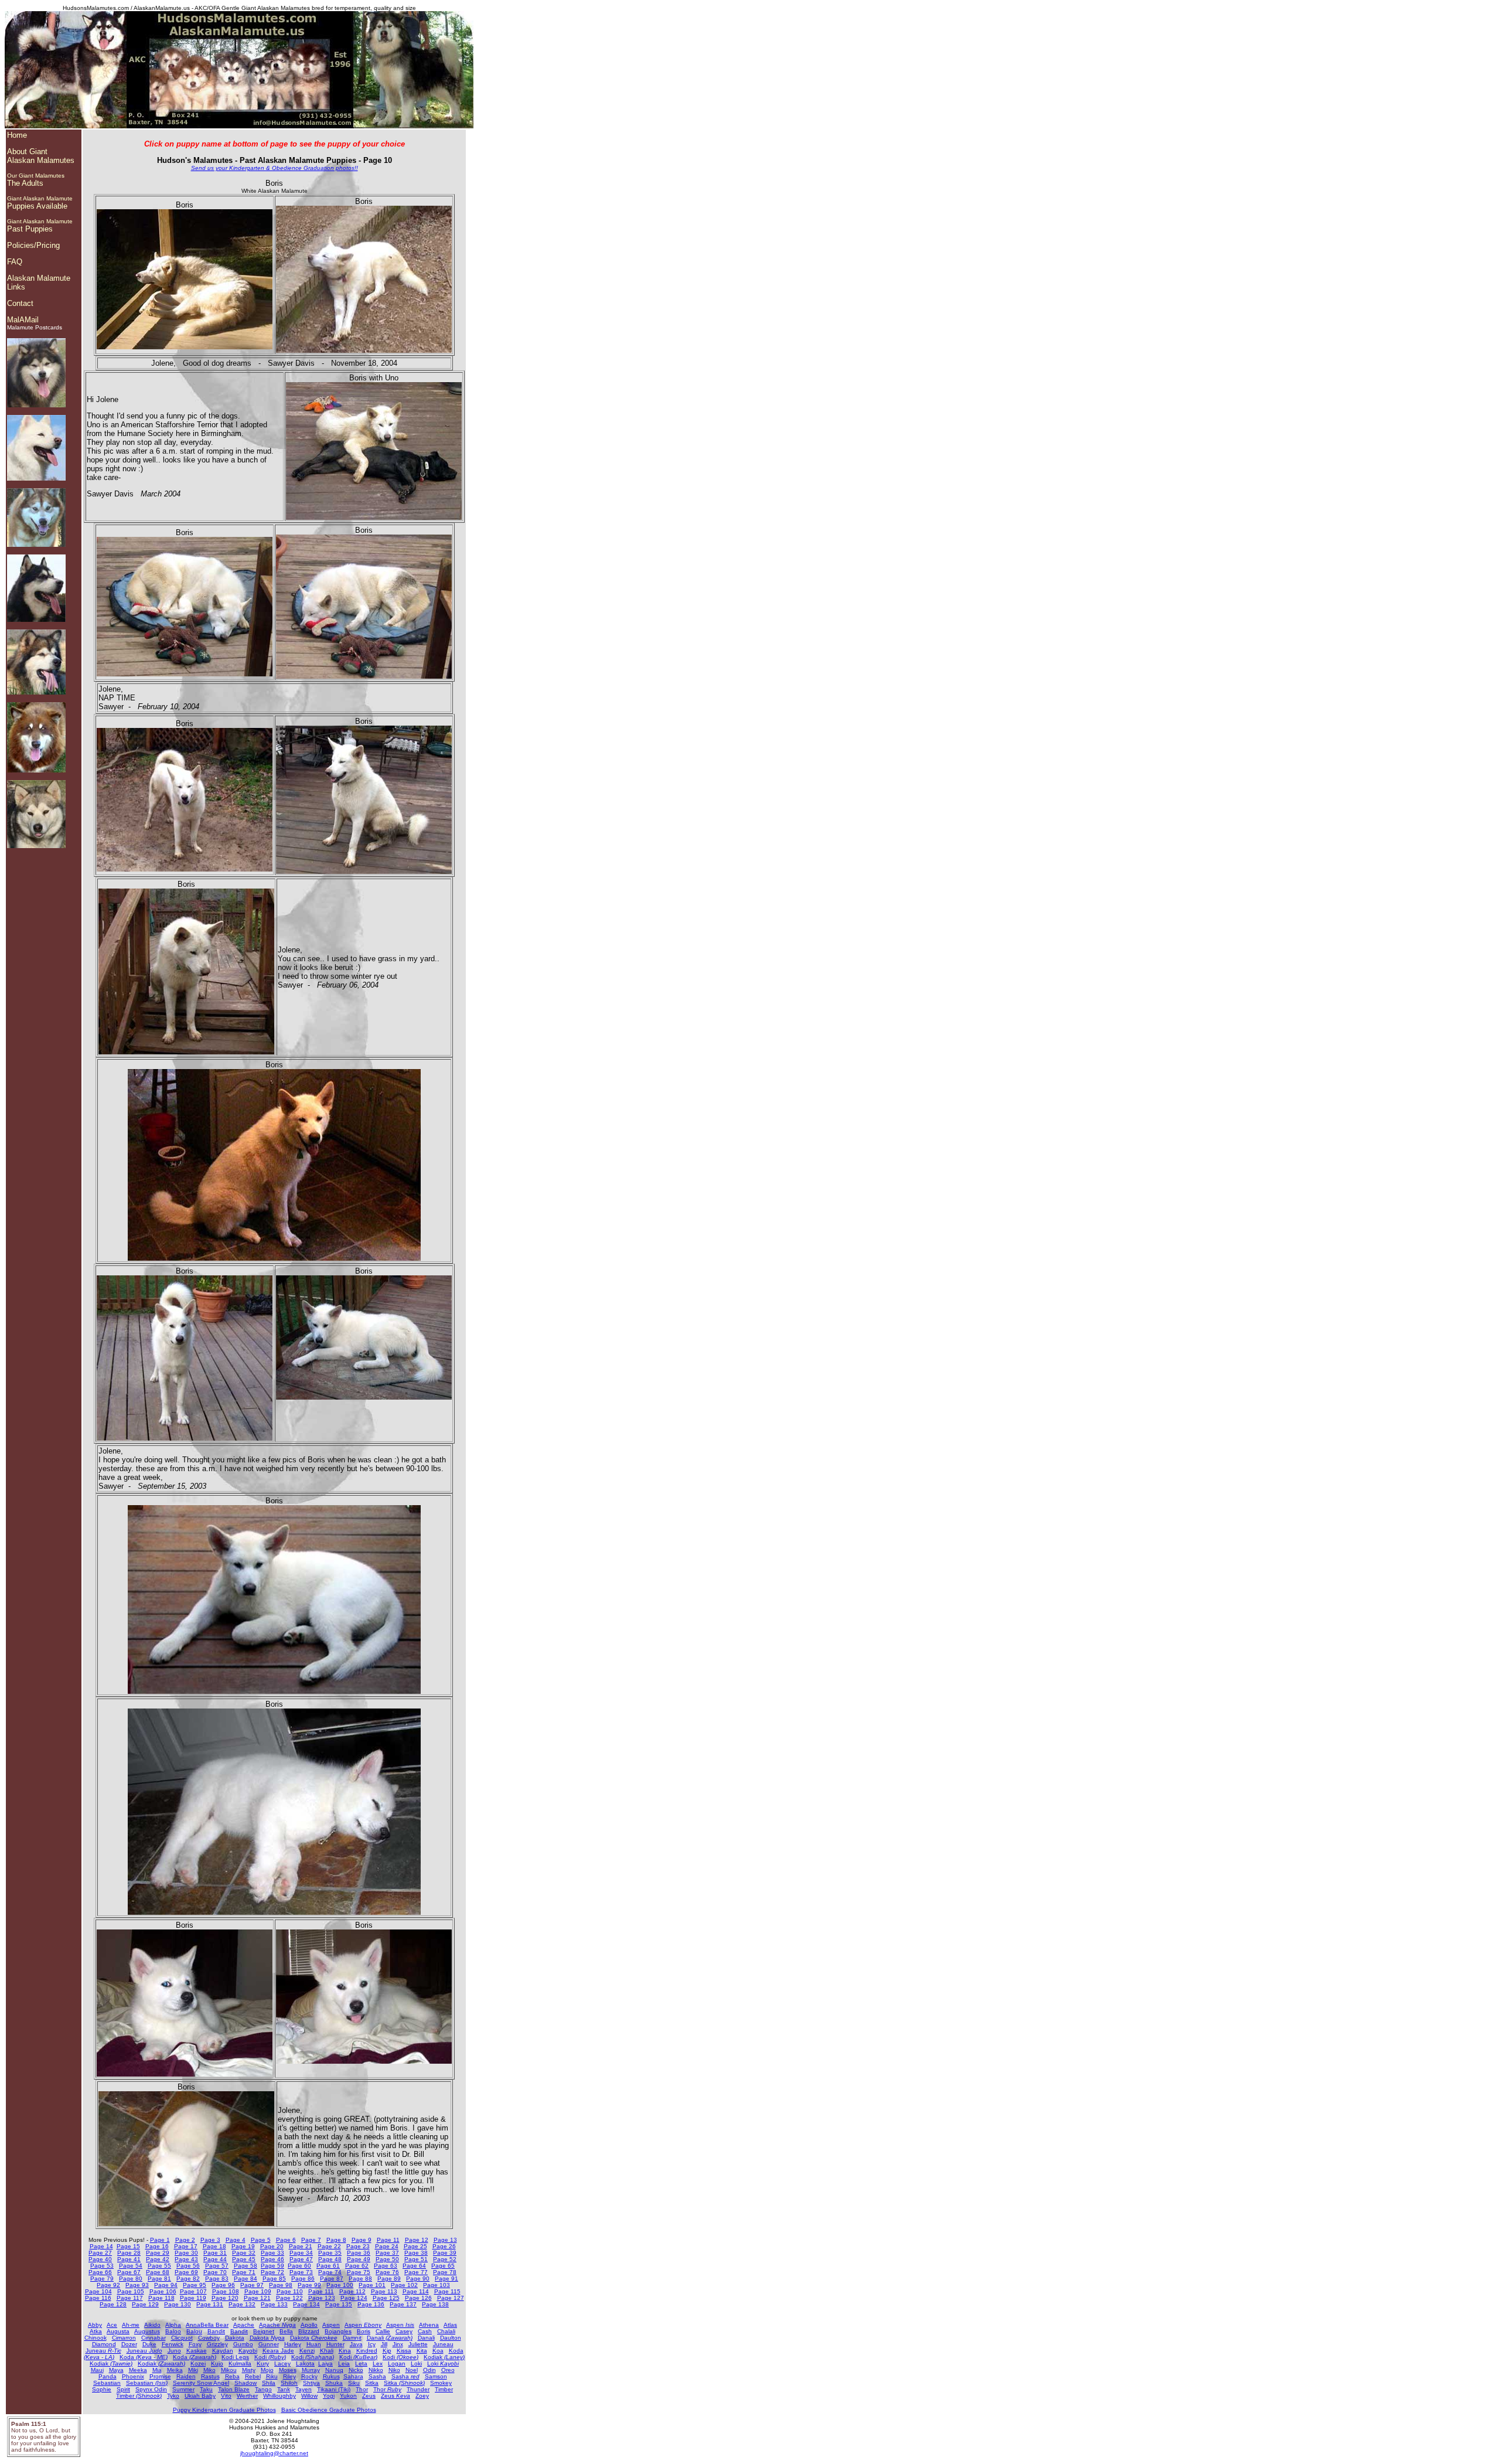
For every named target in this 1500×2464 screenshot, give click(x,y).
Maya (116, 2370)
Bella (286, 2331)
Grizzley (217, 2344)
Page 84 (246, 2278)
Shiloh (289, 2383)
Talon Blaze (234, 2389)
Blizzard (309, 2331)
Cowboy (209, 2338)
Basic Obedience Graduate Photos (329, 2410)
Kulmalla (240, 2363)
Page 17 (186, 2246)
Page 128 (113, 2304)
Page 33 (272, 2253)
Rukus (331, 2376)
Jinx (398, 2344)
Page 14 (101, 2246)
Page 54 (131, 2266)
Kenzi (307, 2351)
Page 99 (309, 2285)
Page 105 (131, 2291)
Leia (344, 2363)
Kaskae (197, 2351)
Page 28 (129, 2253)
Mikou (229, 2370)
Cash (425, 2331)
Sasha (377, 2376)
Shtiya (311, 2383)
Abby (95, 2325)
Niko (394, 2370)
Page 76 (387, 2272)
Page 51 (416, 2259)
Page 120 (225, 2298)
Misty (249, 2370)
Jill (384, 2344)
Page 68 (158, 2272)
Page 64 (414, 2266)
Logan (397, 2363)
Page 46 (272, 2259)
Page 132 (242, 2304)
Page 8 (336, 2240)
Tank (284, 2389)
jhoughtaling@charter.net (274, 2453)
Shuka (334, 2383)
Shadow (246, 2383)
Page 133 (274, 2304)
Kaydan (223, 2351)
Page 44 (215, 2259)
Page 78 (445, 2272)
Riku (272, 2376)
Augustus (147, 2331)
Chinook (96, 2338)
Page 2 (185, 2240)
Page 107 (193, 2291)
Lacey (282, 2363)
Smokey (441, 2383)
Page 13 (445, 2240)
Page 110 (290, 2291)
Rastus (210, 2376)
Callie (383, 2331)
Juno (174, 2351)
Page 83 (217, 2278)
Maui (97, 2370)
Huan (314, 2344)
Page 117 (130, 2298)
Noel (412, 2370)
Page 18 (214, 2246)
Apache (244, 2325)
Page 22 (329, 2246)
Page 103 (437, 2285)
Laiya (325, 2363)
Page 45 (244, 2259)
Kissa (404, 2351)
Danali (390, 2338)
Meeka (138, 2370)
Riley (289, 2376)
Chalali (446, 2331)
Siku (354, 2383)
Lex (378, 2363)
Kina (345, 2351)
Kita (422, 2351)
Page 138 (435, 2304)
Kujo (217, 2363)
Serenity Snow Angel (201, 2383)
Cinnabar (154, 2338)
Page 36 (359, 2253)
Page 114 (416, 2291)
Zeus (369, 2396)
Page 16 (157, 2246)
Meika (175, 2370)
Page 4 (236, 2240)
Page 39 (445, 2253)
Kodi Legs (235, 2357)
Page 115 (447, 2291)
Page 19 (243, 2246)
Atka (96, 2331)
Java (356, 2344)
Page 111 (321, 2291)
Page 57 (217, 2266)
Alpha (173, 2325)
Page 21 (301, 2246)
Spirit (123, 2389)
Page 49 (359, 2259)
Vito (226, 2396)
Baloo (173, 2331)
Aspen (331, 2325)
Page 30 (186, 2253)
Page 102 (404, 2285)
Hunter (335, 2344)
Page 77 (416, 2272)
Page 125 (386, 2298)
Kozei (198, 2363)
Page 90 (418, 2278)
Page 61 (328, 2266)
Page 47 (301, 2259)
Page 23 (358, 2246)
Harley (293, 2344)
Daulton (451, 2338)
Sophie (102, 2389)
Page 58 (246, 2266)
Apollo (309, 2325)
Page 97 (252, 2285)
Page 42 (158, 2259)
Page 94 (166, 2285)
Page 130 (178, 2304)
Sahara (353, 2376)
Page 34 (301, 2253)
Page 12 (417, 2240)
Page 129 (145, 2304)
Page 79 (102, 2278)
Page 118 (161, 2298)
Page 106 (163, 2291)
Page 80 (131, 2278)
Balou (194, 2331)
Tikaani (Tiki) (334, 2389)
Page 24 (387, 2246)
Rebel (253, 2376)
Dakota (235, 2338)
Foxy (195, 2344)
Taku (206, 2389)
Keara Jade (278, 2351)
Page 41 (129, 2259)
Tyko (173, 2396)
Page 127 (451, 2298)
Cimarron (124, 2338)
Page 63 (386, 2266)
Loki (416, 2363)
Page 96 (223, 2285)
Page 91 (446, 2278)
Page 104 (98, 2291)
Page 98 (281, 2285)
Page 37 (387, 2253)
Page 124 (354, 2298)
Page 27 (100, 2253)
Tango (263, 2389)
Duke (149, 2344)
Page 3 (210, 2240)
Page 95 (195, 2285)
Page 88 (360, 2278)
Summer (183, 2389)
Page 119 (193, 2298)
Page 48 (330, 2259)
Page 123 (322, 2298)
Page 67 (129, 2272)
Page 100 (340, 2285)
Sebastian (107, 2383)
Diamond (104, 2344)
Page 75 (359, 2272)
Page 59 (272, 2266)
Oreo (448, 2370)
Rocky (309, 2376)
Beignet (264, 2331)
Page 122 (289, 2298)
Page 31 (215, 2253)
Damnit (352, 2338)
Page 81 (159, 2278)
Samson (436, 2376)
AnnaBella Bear (207, 2325)
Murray (311, 2370)
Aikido (152, 2325)
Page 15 (128, 2246)
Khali (327, 2351)
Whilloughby (279, 2396)
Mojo (267, 2370)
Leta (361, 2363)
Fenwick (173, 2344)
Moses (288, 2370)
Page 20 (272, 2246)
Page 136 (371, 2304)
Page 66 (100, 2272)
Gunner (269, 2344)
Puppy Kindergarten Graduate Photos (224, 2410)
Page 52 (445, 2259)
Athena (429, 2325)
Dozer (129, 2344)
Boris (364, 2331)
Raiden (186, 2376)
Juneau (443, 2344)
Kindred (367, 2351)
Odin (429, 2370)
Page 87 (332, 2278)
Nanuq (334, 2370)
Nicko (356, 2370)
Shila (269, 2383)
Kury (263, 2363)
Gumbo (243, 2344)
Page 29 (158, 2253)
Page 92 (108, 2285)
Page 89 (389, 2278)
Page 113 (384, 2291)
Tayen (304, 2389)
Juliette (418, 2344)
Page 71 (244, 2272)
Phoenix (133, 2376)
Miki (193, 2370)
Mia (157, 2370)
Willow (309, 2396)
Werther (247, 2396)
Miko (209, 2370)
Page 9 (362, 2240)
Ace (112, 2325)
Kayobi (248, 2351)
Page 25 (415, 2246)
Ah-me (131, 2325)
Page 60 (299, 2266)
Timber (444, 2389)
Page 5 (261, 2240)
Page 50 (387, 2259)
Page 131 (210, 2304)
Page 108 (226, 2291)
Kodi (270, 2357)
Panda (108, 2376)
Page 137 (403, 2304)
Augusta (118, 2331)
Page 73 (301, 2272)
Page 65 (443, 2266)
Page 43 (186, 2259)
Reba (232, 2376)
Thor (362, 2389)
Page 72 (272, 2272)
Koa (438, 2351)
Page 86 (303, 2278)
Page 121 (257, 2298)
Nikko (376, 2370)
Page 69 (186, 2272)
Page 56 (188, 2266)
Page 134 (306, 2304)
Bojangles (338, 2331)
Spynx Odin (151, 2389)
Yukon (348, 2396)
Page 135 (339, 2304)
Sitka (372, 2383)
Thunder (418, 2389)
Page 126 (418, 2298)
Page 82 (188, 2278)
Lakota (305, 2363)
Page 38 (416, 2253)
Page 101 (372, 2285)
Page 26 (444, 2246)
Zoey (422, 2396)
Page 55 (159, 2266)
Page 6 (286, 2240)
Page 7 (311, 2240)
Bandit (216, 2331)
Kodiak (444, 2357)
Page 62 (357, 2266)
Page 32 (244, 2253)
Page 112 (352, 2291)
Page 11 (388, 2240)
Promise (160, 2376)
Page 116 (98, 2298)
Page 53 (102, 2266)
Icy (372, 2344)
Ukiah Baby (200, 2396)
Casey (404, 2331)
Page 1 (160, 2240)
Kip (387, 2351)
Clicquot (182, 2338)
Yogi (329, 2396)
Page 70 (215, 2272)
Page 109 (258, 2291)
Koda (144, 2357)
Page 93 (137, 2285)
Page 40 (100, 2259)
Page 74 (330, 2272)
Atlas (450, 2325)
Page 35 (330, 2253)
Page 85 (274, 2278)
